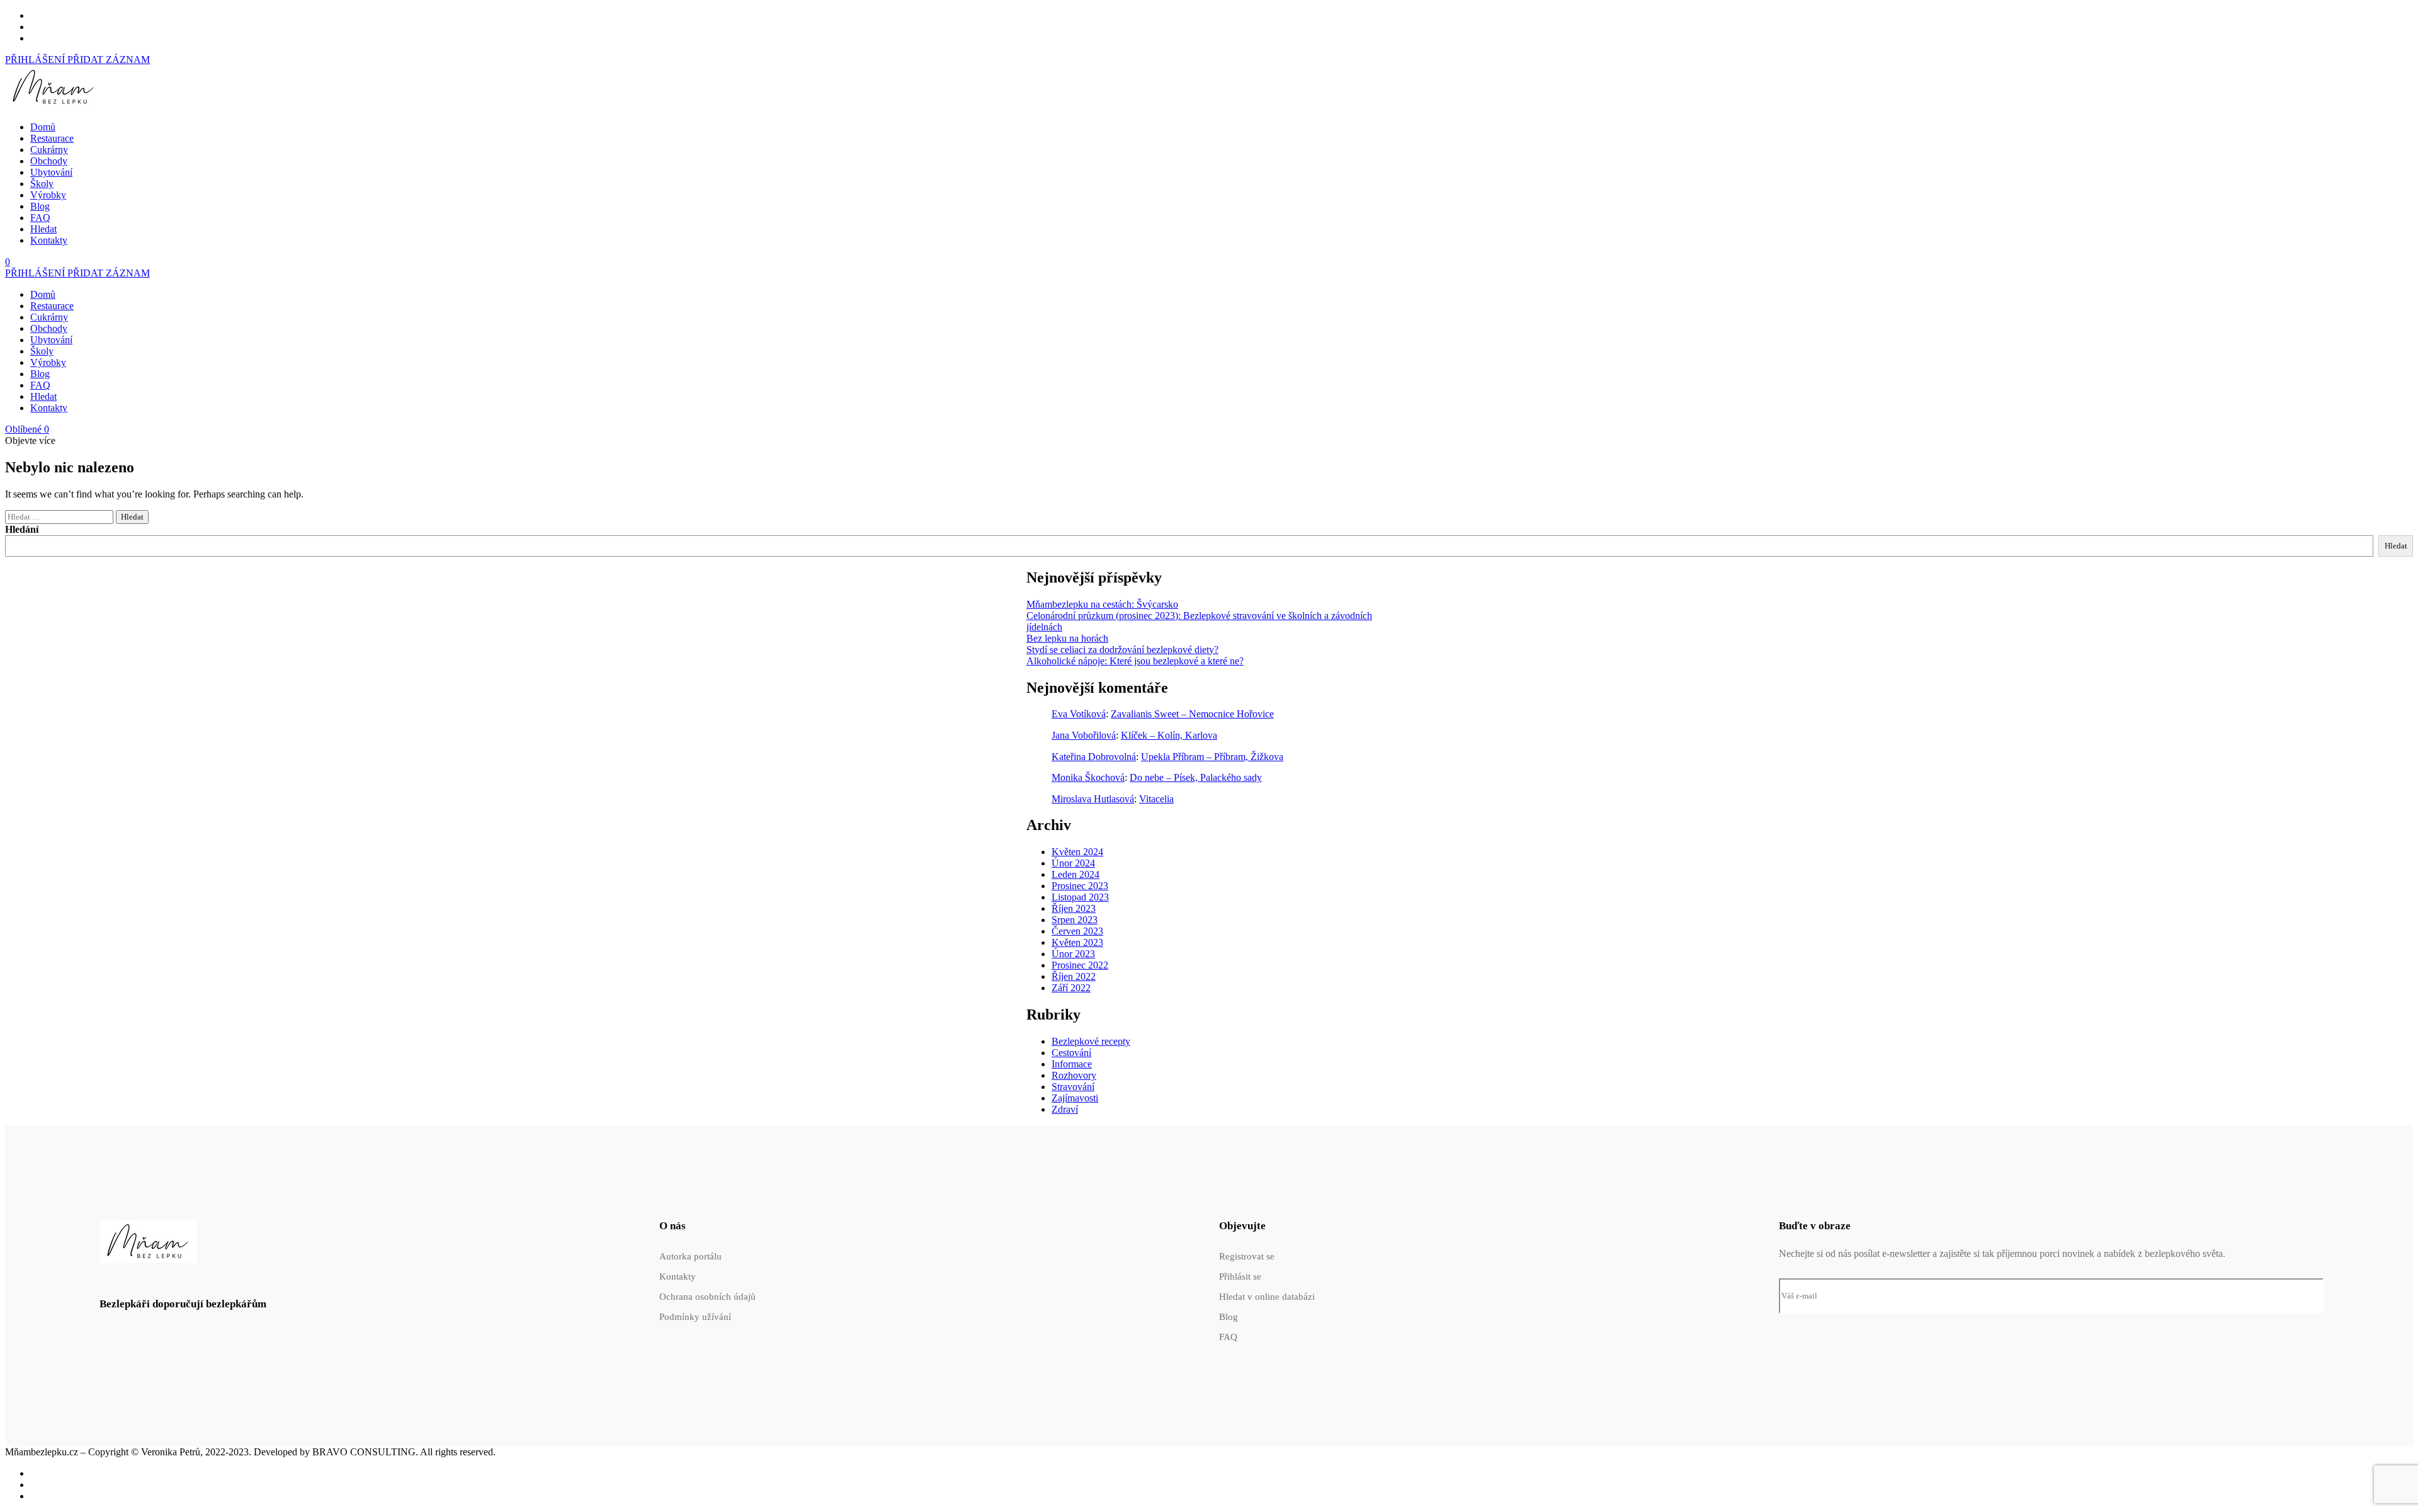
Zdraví (1065, 1109)
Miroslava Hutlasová (1093, 799)
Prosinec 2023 (1080, 886)
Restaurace (52, 138)
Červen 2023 (1077, 931)
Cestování (1071, 1053)
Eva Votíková (1079, 714)
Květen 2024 (1077, 852)
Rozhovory (1074, 1075)
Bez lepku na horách (1067, 638)
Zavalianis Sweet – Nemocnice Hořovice (1192, 714)
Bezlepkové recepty (1091, 1041)
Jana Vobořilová (1084, 735)
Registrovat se (1247, 1256)
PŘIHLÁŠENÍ (36, 60)
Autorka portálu (690, 1256)
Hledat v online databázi (1267, 1297)
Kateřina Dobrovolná (1094, 757)
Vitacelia (1156, 799)
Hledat (43, 229)
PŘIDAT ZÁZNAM (109, 60)
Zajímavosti (1075, 1098)
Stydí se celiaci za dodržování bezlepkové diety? (1122, 650)
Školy (42, 184)
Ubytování (51, 172)
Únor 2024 (1073, 863)
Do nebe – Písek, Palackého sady (1196, 777)
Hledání (22, 529)
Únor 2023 (1073, 954)
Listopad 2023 (1080, 897)
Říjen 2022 (1074, 976)
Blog (40, 206)
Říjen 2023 (1074, 908)
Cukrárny (49, 150)
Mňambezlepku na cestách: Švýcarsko (1102, 604)
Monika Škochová (1088, 777)
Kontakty (49, 240)
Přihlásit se (1240, 1276)
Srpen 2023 (1075, 920)
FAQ (40, 218)
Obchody (49, 161)
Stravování (1073, 1087)
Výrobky (48, 195)
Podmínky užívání (695, 1317)
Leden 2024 (1076, 874)
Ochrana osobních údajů (707, 1297)
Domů (43, 127)
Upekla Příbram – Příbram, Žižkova (1212, 757)
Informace (1072, 1064)
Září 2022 (1071, 988)
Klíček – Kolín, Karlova (1169, 735)
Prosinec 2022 (1080, 965)
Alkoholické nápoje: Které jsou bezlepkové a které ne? (1135, 661)
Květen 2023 (1077, 942)
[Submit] (2300, 1296)
